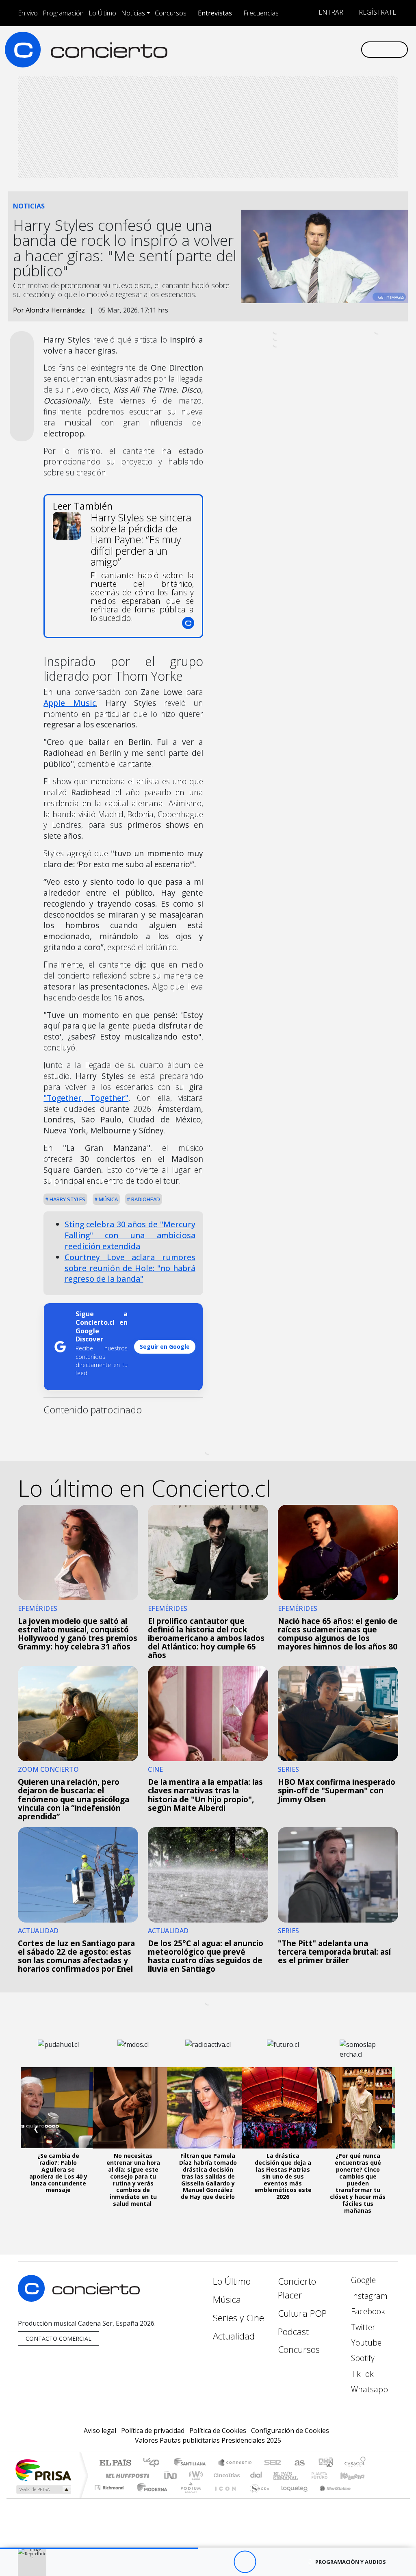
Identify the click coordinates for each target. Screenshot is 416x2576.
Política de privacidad (153, 2431)
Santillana (192, 2463)
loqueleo (292, 2498)
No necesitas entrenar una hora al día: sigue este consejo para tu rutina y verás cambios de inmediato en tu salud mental (133, 2180)
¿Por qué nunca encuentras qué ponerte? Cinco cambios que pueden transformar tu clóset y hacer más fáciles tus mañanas (358, 2183)
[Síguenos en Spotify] (328, 49)
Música (108, 1199)
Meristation (331, 2498)
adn (325, 2463)
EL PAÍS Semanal (278, 2475)
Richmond (110, 2498)
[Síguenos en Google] (263, 49)
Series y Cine (238, 2318)
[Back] (200, 2562)
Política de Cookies (218, 2431)
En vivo (28, 13)
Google (362, 2280)
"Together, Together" (86, 1098)
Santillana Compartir (235, 2463)
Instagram (368, 2296)
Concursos (171, 13)
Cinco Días (225, 2475)
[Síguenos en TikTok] (341, 49)
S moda (257, 2498)
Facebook (367, 2311)
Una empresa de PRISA (43, 2470)
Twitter (362, 2327)
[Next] (289, 2562)
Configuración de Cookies (290, 2431)
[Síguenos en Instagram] (276, 49)
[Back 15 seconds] (222, 2562)
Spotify (362, 2358)
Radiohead (145, 1199)
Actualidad (234, 2336)
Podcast (293, 2332)
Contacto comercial (58, 2338)
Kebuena (356, 2475)
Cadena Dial (327, 2475)
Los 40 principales (154, 2463)
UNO (171, 2475)
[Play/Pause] (245, 2562)
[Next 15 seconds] (267, 2562)
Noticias (133, 13)
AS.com (298, 2463)
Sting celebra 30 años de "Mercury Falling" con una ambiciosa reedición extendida (130, 1235)
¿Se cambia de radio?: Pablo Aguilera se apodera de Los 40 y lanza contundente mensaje (58, 2173)
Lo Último (102, 13)
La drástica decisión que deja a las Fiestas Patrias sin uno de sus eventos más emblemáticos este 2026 (283, 2176)
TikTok (361, 2374)
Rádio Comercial (367, 2498)
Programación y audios (351, 2562)
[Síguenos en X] (302, 49)
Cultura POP (302, 2313)
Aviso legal (100, 2431)
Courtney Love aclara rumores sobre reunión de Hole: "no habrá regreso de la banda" (130, 1268)
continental (256, 2475)
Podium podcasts (110, 2486)
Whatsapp (368, 2389)
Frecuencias (261, 13)
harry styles (67, 1199)
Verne (302, 2475)
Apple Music (69, 703)
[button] (99, 2548)
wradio (194, 2475)
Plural (188, 2498)
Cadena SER (273, 2463)
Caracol (355, 2463)
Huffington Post (126, 2475)
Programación (63, 13)
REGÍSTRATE (377, 12)
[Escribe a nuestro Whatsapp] (354, 49)
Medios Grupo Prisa (43, 2489)
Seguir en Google (165, 1347)
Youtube (365, 2343)
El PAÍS (115, 2463)
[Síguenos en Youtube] (315, 49)
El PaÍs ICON (224, 2498)
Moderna (150, 2498)
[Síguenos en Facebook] (289, 49)
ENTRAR (330, 12)
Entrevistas (215, 13)
